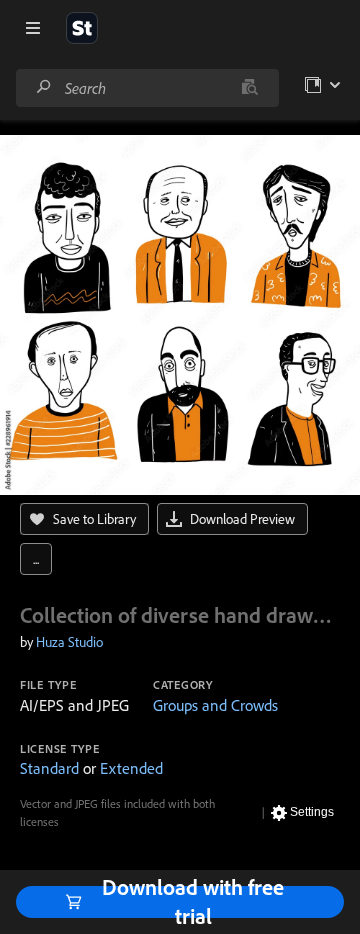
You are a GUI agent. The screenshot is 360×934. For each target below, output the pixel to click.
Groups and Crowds (215, 705)
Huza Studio (69, 642)
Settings (312, 812)
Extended (131, 768)
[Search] (44, 87)
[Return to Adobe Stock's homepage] (82, 28)
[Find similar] (249, 88)
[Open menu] (33, 28)
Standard (49, 768)
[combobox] (147, 88)
